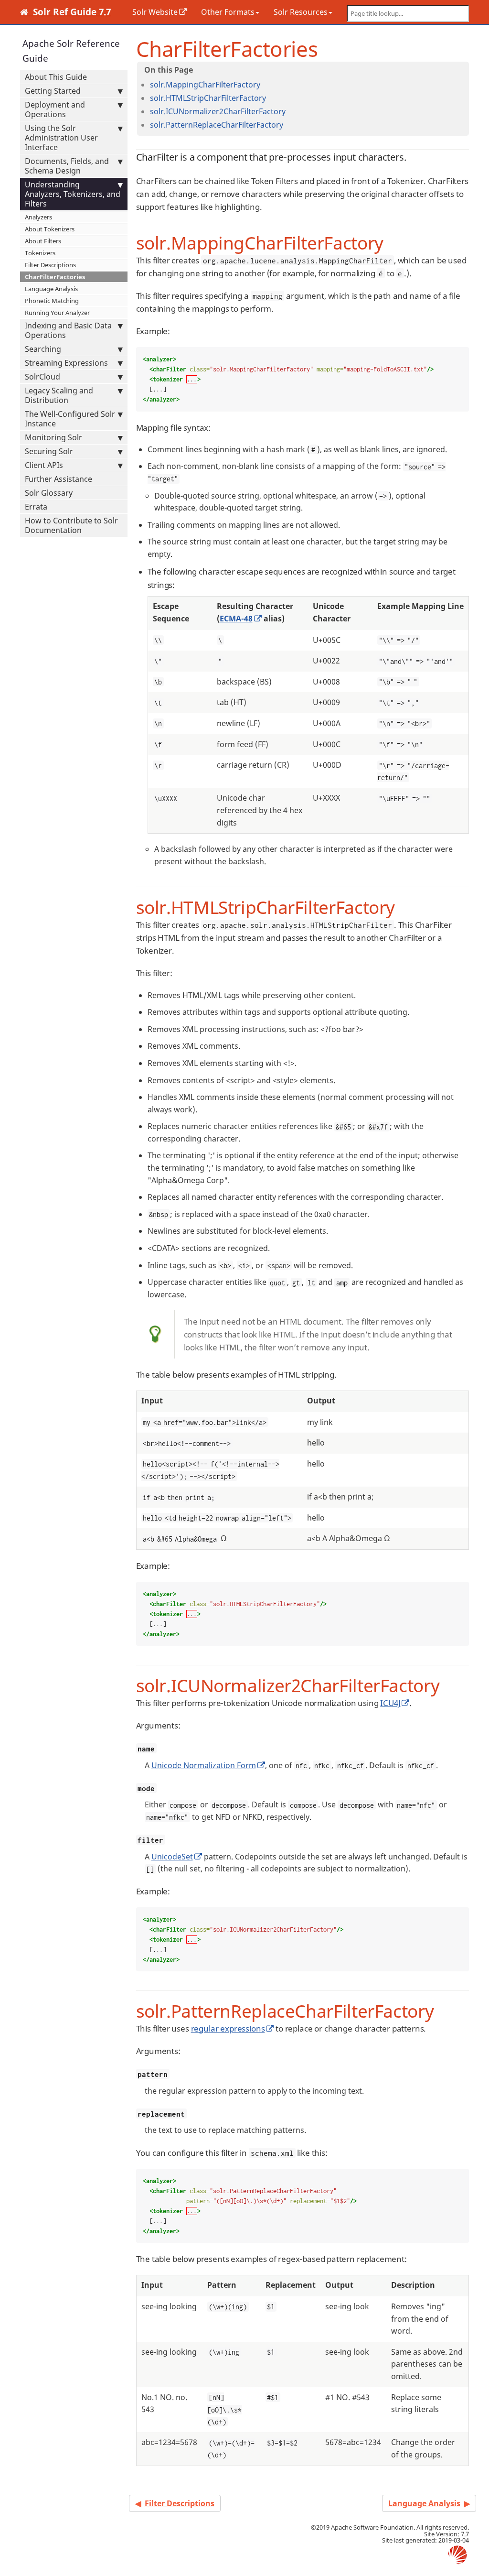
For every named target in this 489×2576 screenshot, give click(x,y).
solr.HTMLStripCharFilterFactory (208, 98)
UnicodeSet (172, 1857)
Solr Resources (301, 12)
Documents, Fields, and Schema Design (67, 166)
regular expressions (228, 2028)
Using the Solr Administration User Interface (61, 138)
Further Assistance (58, 479)
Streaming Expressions (66, 363)
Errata (36, 507)
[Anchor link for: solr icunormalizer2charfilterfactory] (289, 111)
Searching (43, 349)
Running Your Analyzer (57, 313)
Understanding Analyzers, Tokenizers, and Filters (73, 194)
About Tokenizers (50, 229)
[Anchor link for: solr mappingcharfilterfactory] (264, 84)
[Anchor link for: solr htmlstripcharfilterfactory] (270, 98)
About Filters (43, 241)
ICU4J (390, 1703)
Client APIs (44, 465)
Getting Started (53, 91)
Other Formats (228, 12)
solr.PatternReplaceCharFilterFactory (217, 125)
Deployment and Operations (55, 109)
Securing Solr (49, 451)
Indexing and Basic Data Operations (68, 330)
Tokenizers (40, 253)
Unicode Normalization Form (204, 1765)
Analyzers (38, 217)
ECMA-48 (236, 619)
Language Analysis (51, 289)
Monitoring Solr (53, 437)
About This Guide (56, 77)
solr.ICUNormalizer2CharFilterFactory (218, 111)
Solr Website (155, 12)
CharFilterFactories (55, 277)
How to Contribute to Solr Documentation (71, 525)
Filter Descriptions (50, 265)
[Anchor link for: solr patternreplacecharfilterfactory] (287, 124)
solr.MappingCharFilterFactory (205, 85)
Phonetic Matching (52, 301)
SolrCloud (43, 377)
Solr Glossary (49, 493)
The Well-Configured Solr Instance (70, 419)
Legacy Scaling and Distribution (59, 395)
